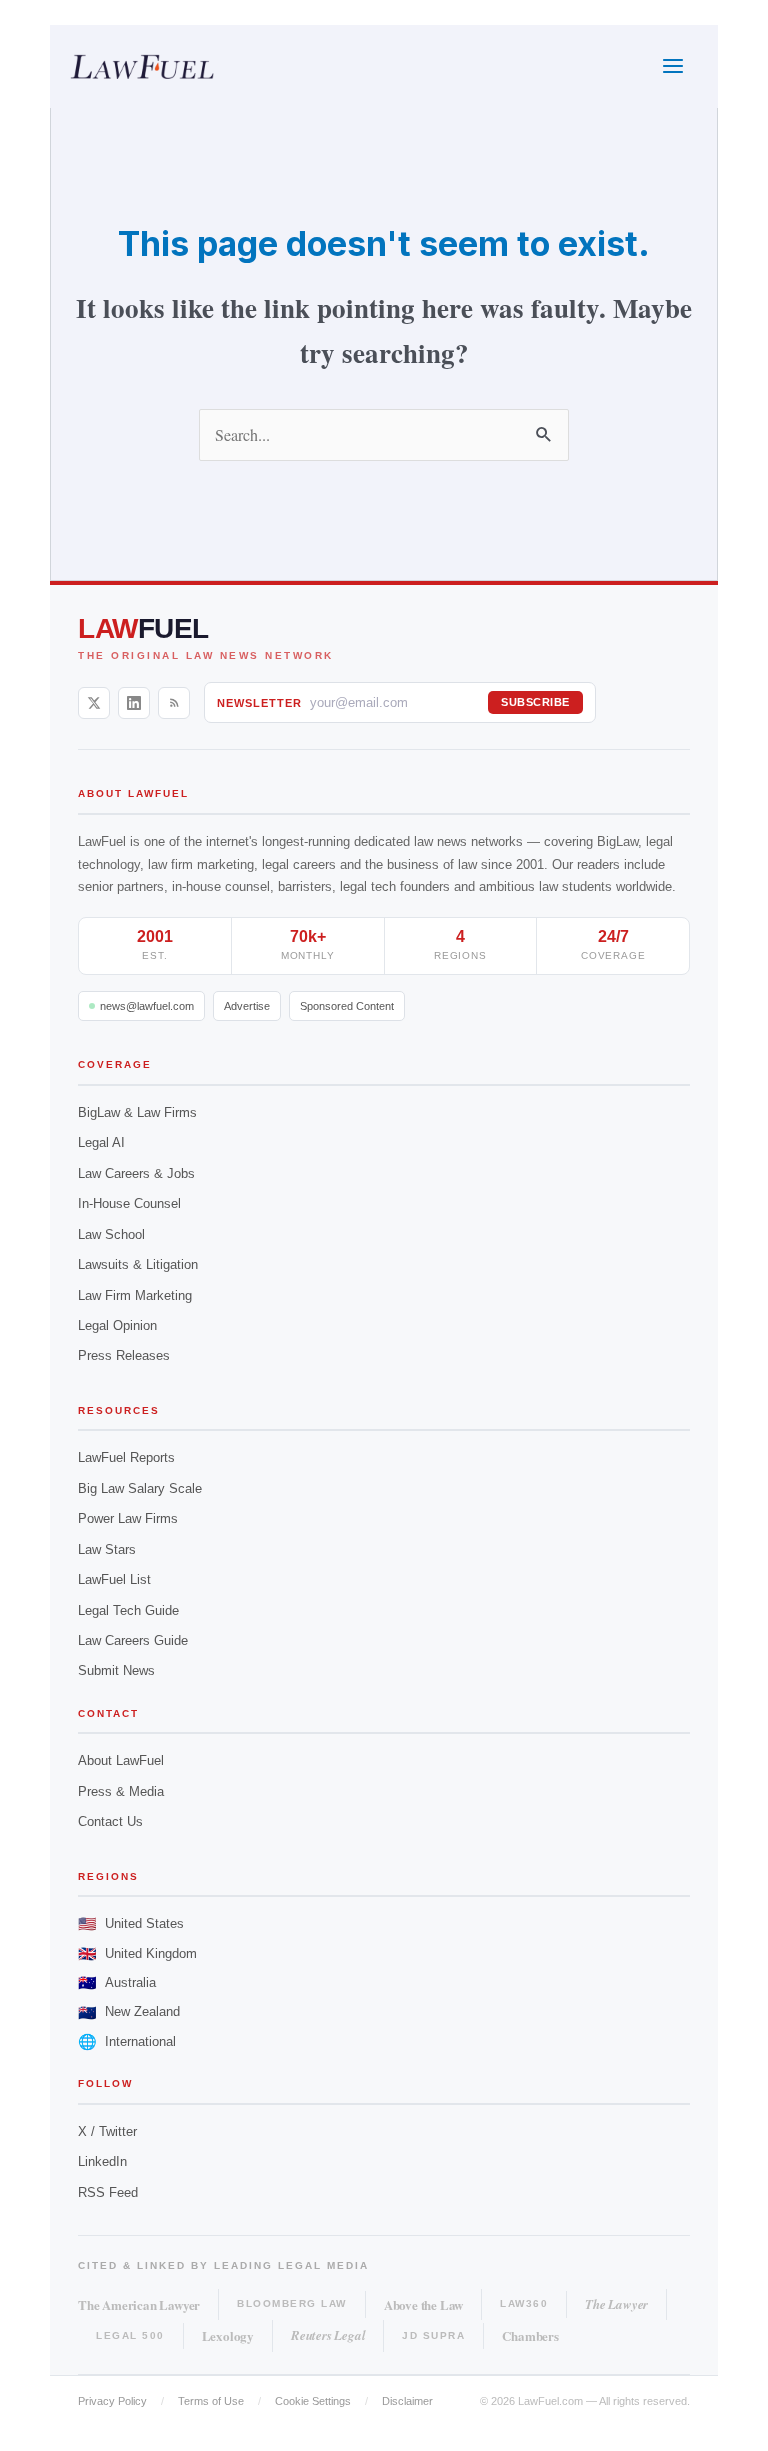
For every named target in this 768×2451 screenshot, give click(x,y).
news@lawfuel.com (147, 1006)
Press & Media (121, 1791)
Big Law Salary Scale (140, 1488)
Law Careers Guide (133, 1640)
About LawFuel (121, 1760)
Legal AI (101, 1142)
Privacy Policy (112, 2401)
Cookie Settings (313, 2401)
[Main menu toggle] (674, 67)
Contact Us (110, 1821)
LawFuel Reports (126, 1457)
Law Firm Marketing (135, 1295)
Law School (111, 1234)
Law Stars (107, 1549)
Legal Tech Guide (128, 1610)
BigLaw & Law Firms (137, 1112)
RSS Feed (108, 2192)
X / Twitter (107, 2131)
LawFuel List (114, 1579)
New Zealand (129, 2012)
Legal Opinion (117, 1325)
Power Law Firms (128, 1518)
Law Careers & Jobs (136, 1173)
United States (131, 1923)
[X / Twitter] (94, 703)
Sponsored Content (347, 1006)
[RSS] (174, 703)
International (127, 2041)
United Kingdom (137, 1953)
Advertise (247, 1006)
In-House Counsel (129, 1203)
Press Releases (124, 1355)
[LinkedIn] (134, 703)
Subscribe (535, 702)
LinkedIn (102, 2161)
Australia (117, 1982)
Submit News (116, 1670)
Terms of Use (211, 2401)
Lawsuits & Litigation (138, 1264)
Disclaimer (407, 2401)
